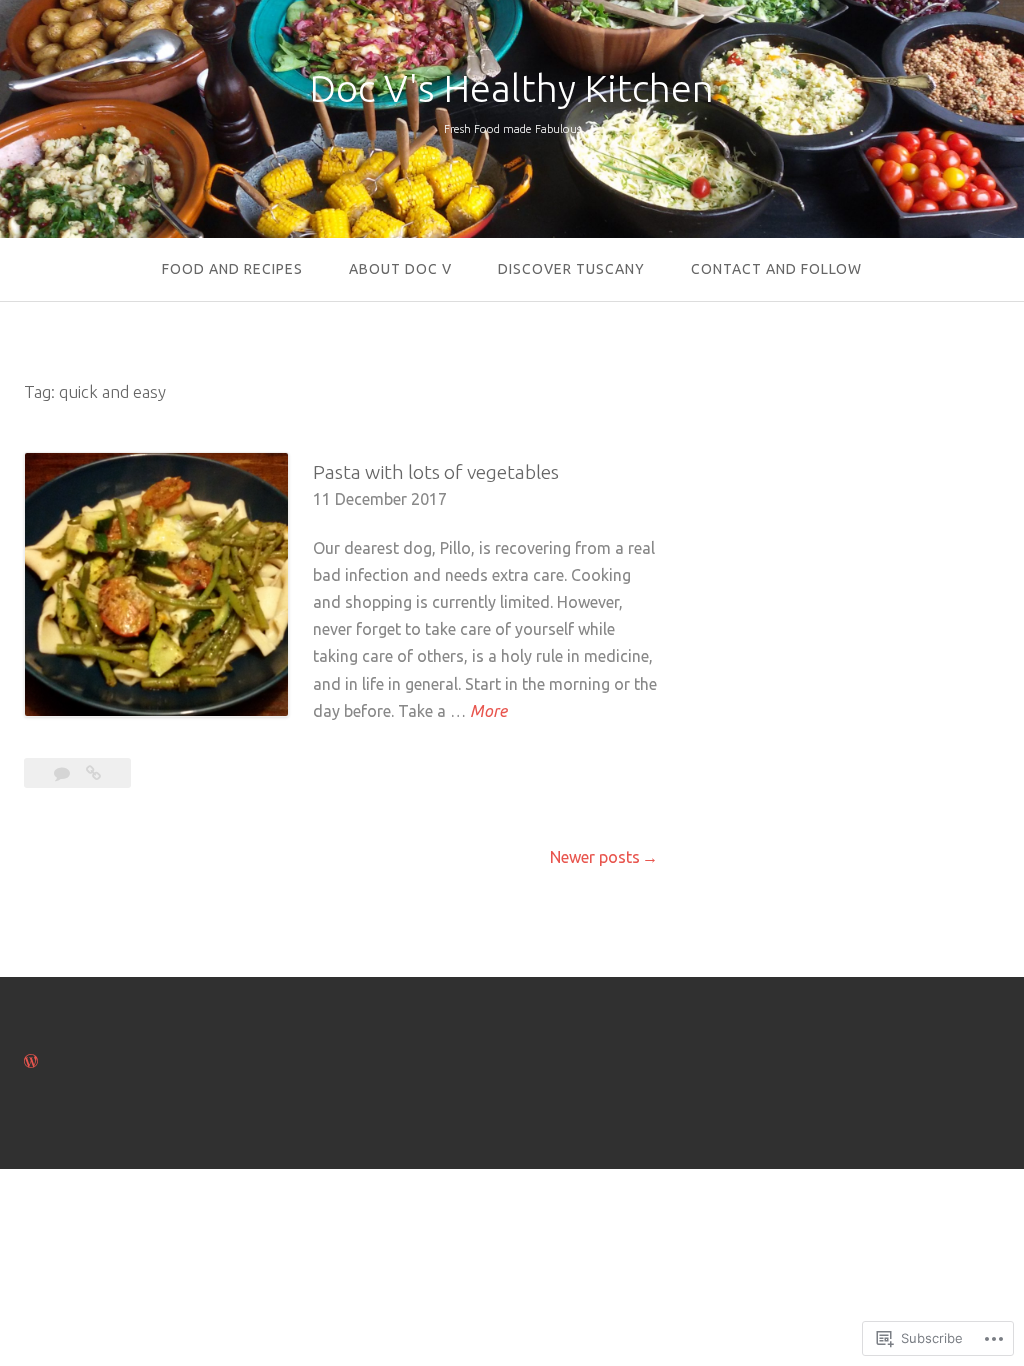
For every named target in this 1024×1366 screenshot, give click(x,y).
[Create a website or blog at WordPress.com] (31, 1061)
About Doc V (400, 269)
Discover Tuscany (571, 269)
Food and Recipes (232, 269)
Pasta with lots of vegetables (436, 472)
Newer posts (595, 857)
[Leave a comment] (64, 773)
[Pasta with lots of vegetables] (93, 773)
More (488, 713)
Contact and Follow (776, 269)
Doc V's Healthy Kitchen (512, 88)
